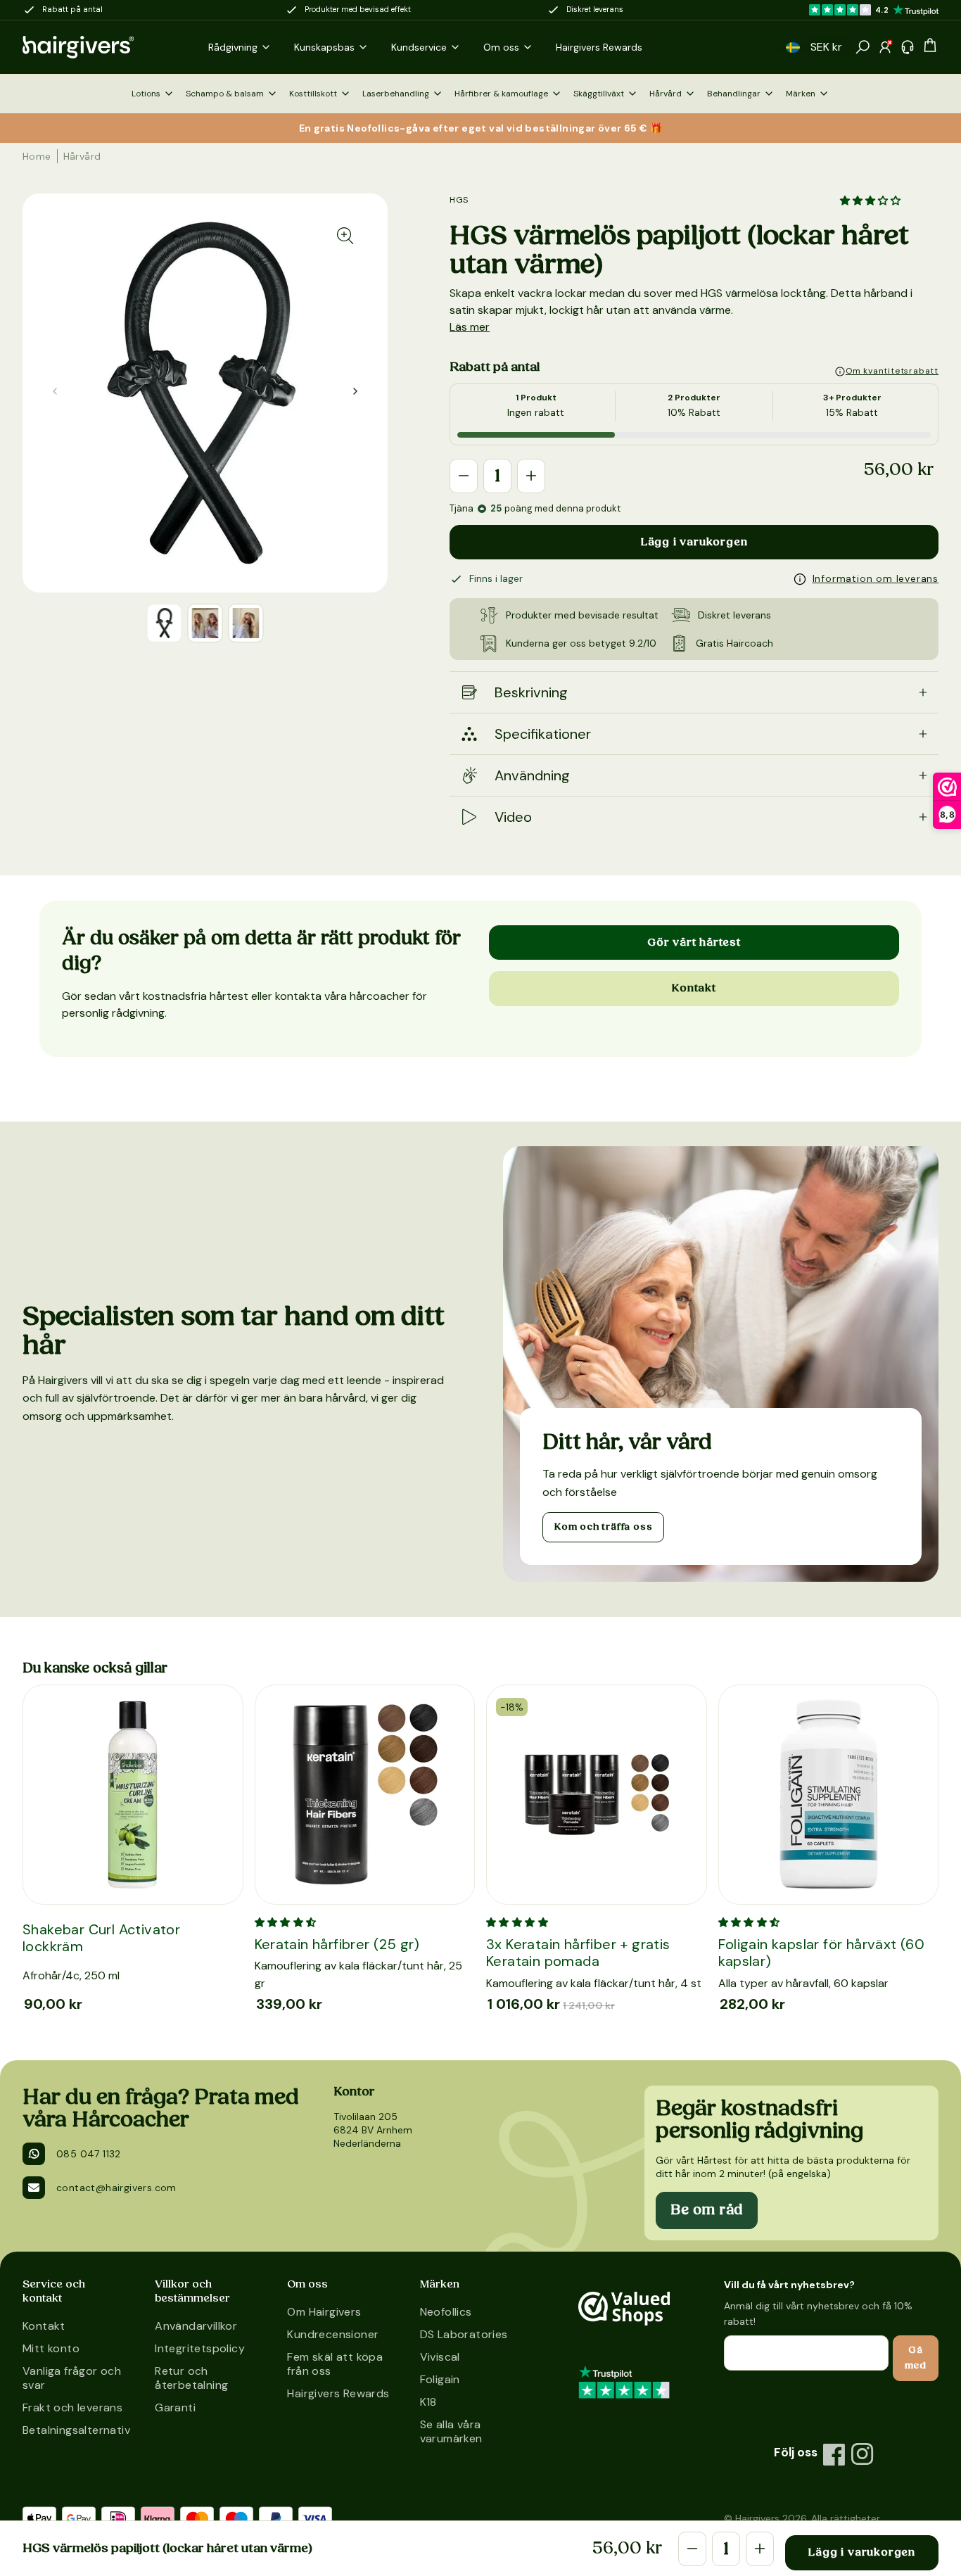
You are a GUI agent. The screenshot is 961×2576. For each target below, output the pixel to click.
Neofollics (446, 2312)
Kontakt (694, 988)
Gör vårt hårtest (694, 942)
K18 (428, 2402)
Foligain (440, 2379)
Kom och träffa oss (603, 1527)
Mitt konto (51, 2348)
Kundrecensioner (333, 2334)
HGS (459, 200)
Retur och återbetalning (191, 2378)
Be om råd (707, 2210)
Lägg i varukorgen (694, 542)
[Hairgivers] (101, 47)
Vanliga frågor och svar (72, 2378)
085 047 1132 (89, 2154)
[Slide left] (355, 391)
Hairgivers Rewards (338, 2393)
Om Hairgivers (324, 2312)
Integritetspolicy (200, 2348)
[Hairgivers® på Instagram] (863, 2454)
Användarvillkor (196, 2326)
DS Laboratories (464, 2334)
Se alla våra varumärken (451, 2431)
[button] (793, 47)
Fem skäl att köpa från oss (335, 2364)
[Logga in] (885, 47)
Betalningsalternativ (75, 2430)
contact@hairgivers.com (116, 2188)
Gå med (916, 2358)
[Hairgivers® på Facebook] (834, 2454)
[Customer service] (908, 47)
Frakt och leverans (72, 2407)
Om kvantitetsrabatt (892, 371)
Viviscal (440, 2357)
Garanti (175, 2407)
